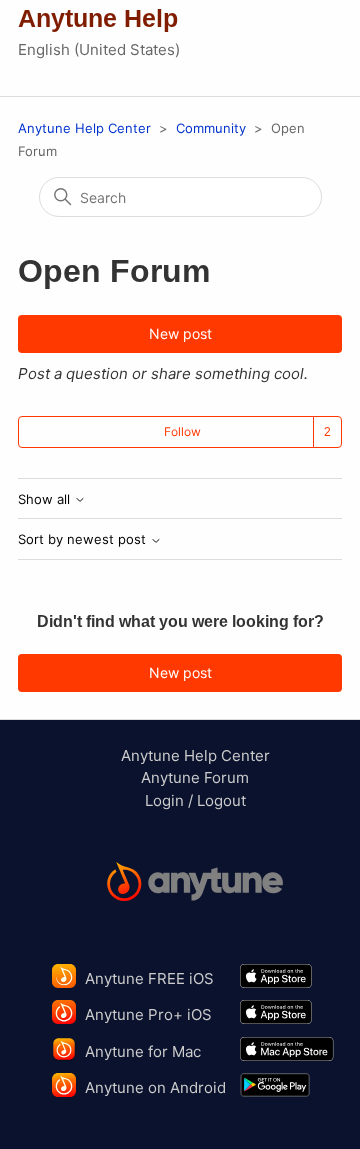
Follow (182, 431)
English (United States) (99, 49)
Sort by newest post (84, 539)
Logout (221, 800)
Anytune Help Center (84, 128)
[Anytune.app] (195, 885)
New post (180, 333)
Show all (46, 499)
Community (211, 128)
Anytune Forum (195, 777)
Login (164, 800)
